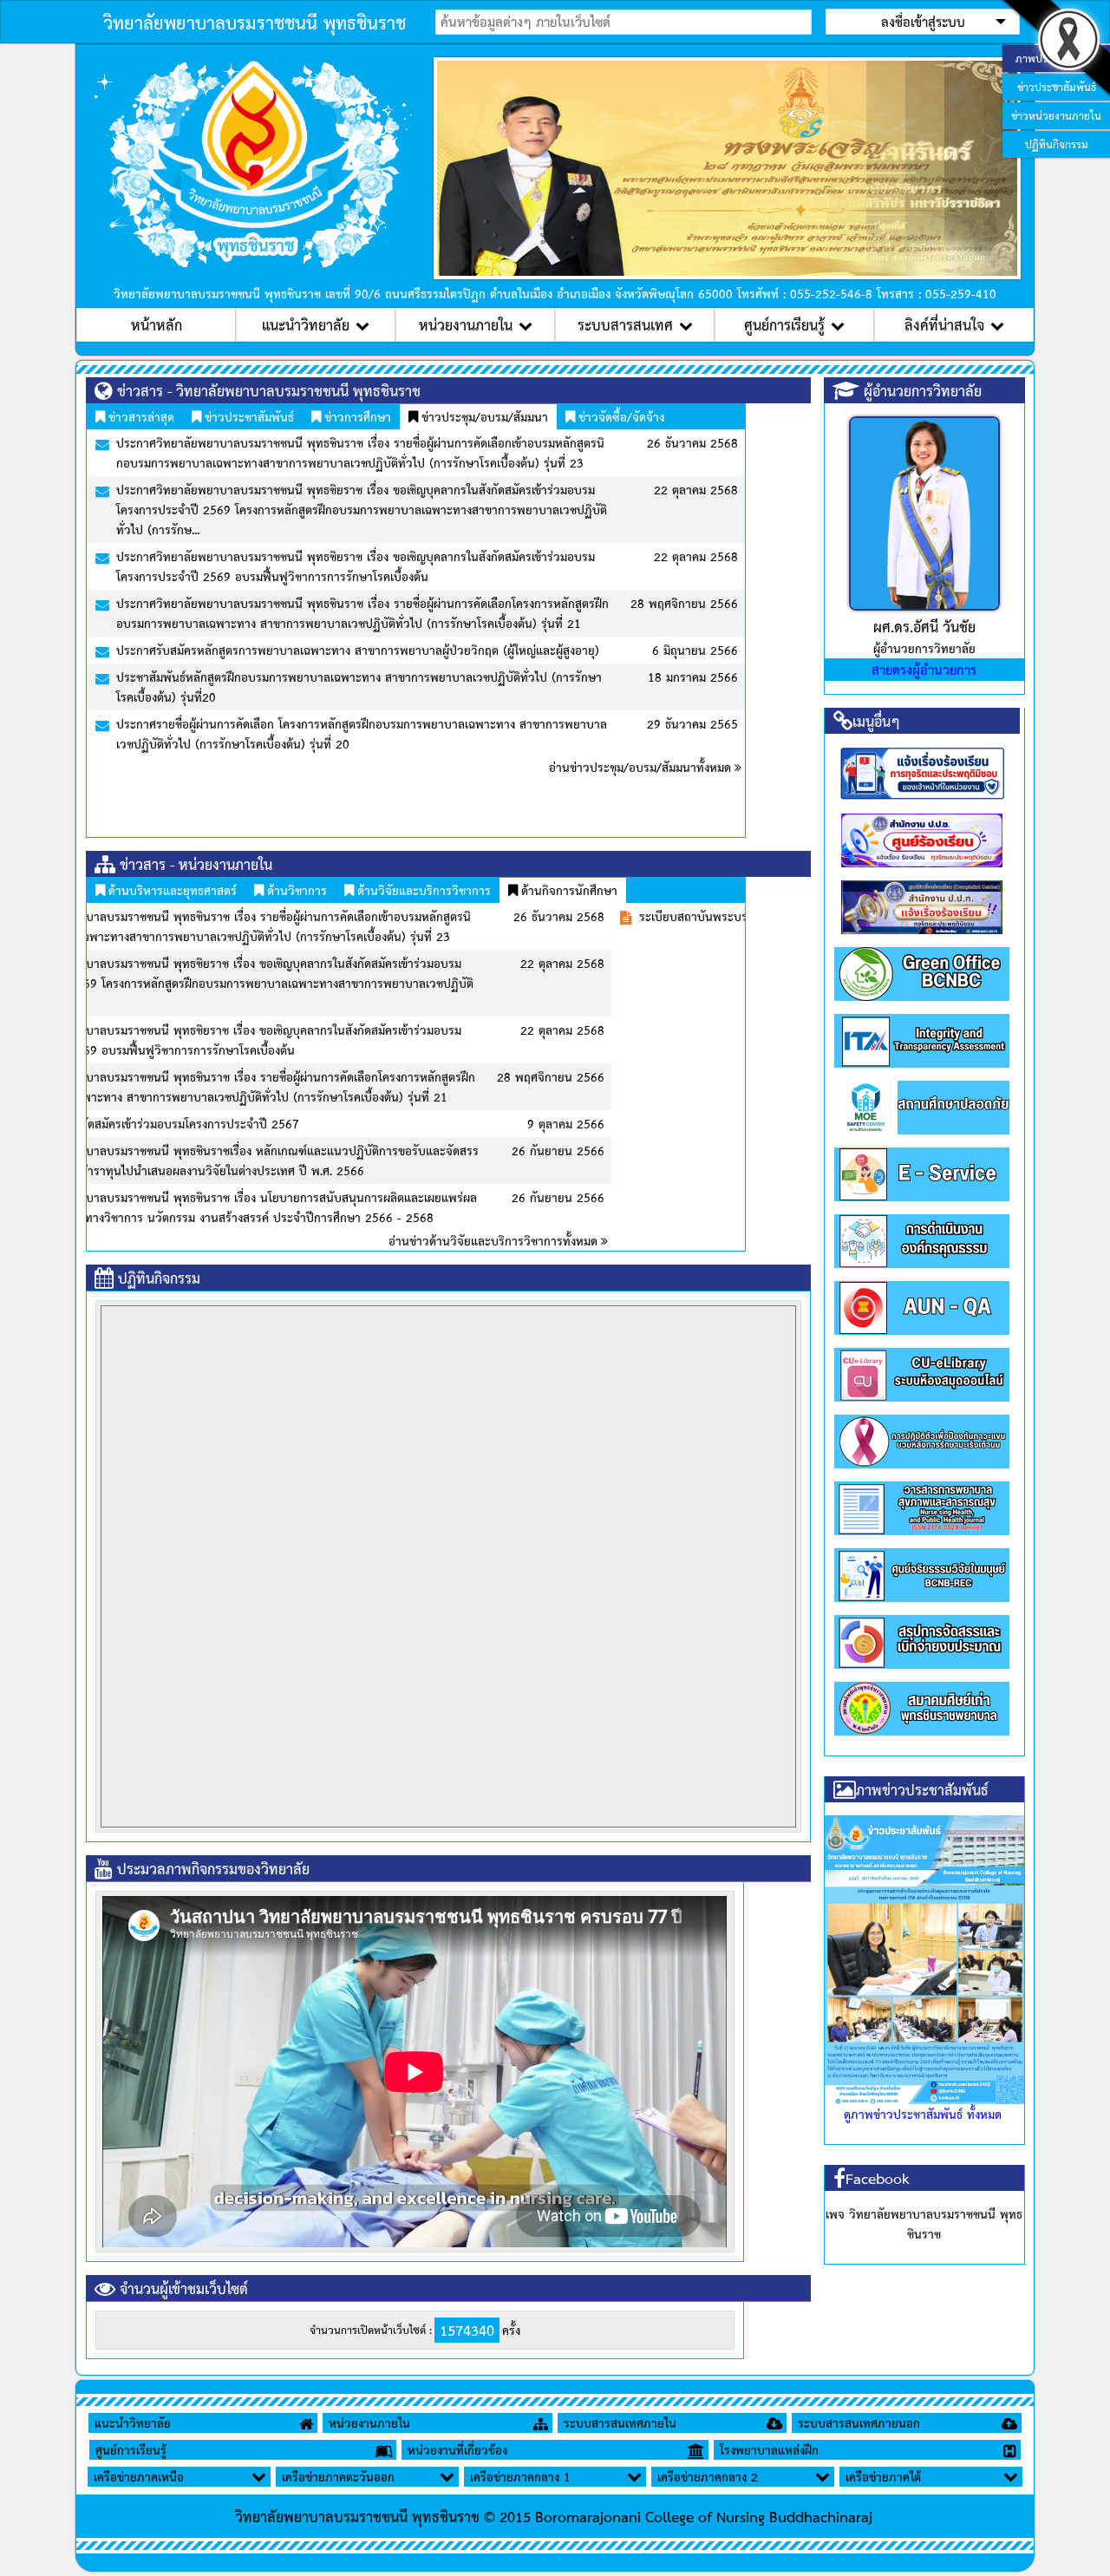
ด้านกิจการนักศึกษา (568, 890)
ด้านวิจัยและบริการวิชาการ (422, 890)
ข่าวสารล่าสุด (140, 416)
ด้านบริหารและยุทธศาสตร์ (171, 890)
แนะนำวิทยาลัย (306, 324)
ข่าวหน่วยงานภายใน (1056, 115)
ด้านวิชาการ (295, 890)
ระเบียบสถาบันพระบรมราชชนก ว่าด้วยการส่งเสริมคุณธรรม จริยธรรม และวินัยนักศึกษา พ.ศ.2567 (356, 916)
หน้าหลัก (157, 324)
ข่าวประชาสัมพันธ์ (248, 416)
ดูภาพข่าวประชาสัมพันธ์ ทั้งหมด (923, 2114)
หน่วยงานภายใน (466, 324)
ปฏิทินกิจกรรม (1057, 144)
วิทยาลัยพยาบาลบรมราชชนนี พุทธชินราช (255, 22)
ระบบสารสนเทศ (625, 324)
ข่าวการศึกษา (356, 416)
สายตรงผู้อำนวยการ (924, 669)
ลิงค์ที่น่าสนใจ (944, 324)
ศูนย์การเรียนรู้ (784, 324)
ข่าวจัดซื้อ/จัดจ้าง (620, 416)
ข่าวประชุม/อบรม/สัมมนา (483, 416)
